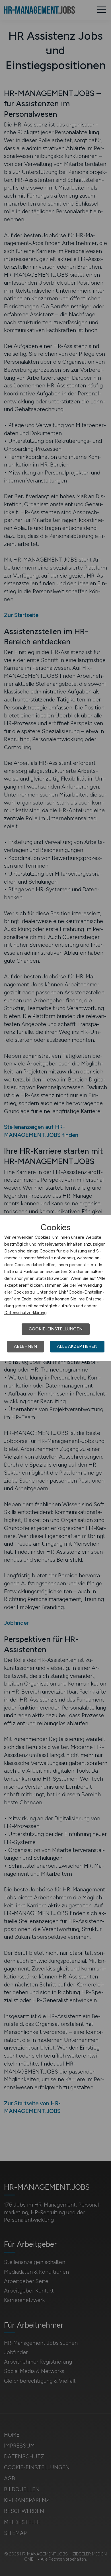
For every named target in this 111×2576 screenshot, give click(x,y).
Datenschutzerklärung (25, 1313)
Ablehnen (25, 1346)
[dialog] (55, 1288)
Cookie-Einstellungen (56, 1329)
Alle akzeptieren (77, 1346)
